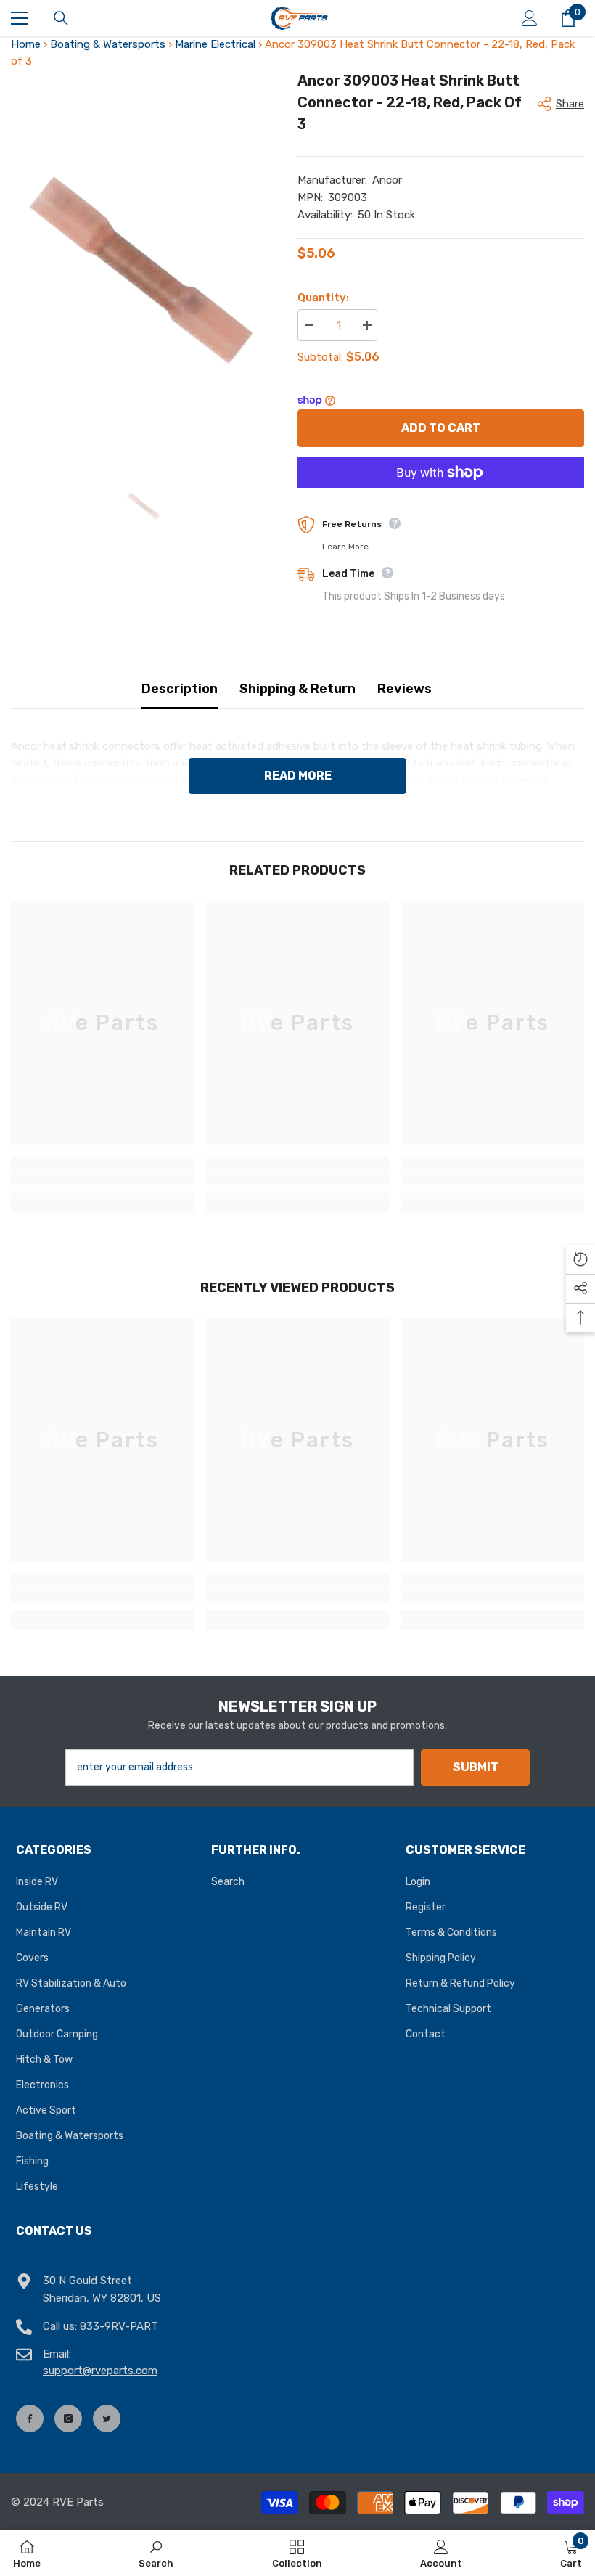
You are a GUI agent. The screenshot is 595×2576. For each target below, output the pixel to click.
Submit (476, 1767)
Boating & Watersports (108, 44)
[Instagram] (68, 2418)
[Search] (61, 18)
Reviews (405, 689)
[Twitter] (107, 2418)
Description (180, 689)
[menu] (20, 18)
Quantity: (323, 298)
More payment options (441, 497)
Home (26, 44)
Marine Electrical (215, 44)
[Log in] (530, 18)
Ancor (387, 180)
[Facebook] (30, 2418)
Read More (298, 776)
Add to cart (441, 428)
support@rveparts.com (100, 2371)
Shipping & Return (297, 689)
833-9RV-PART (119, 2326)
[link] (103, 1178)
